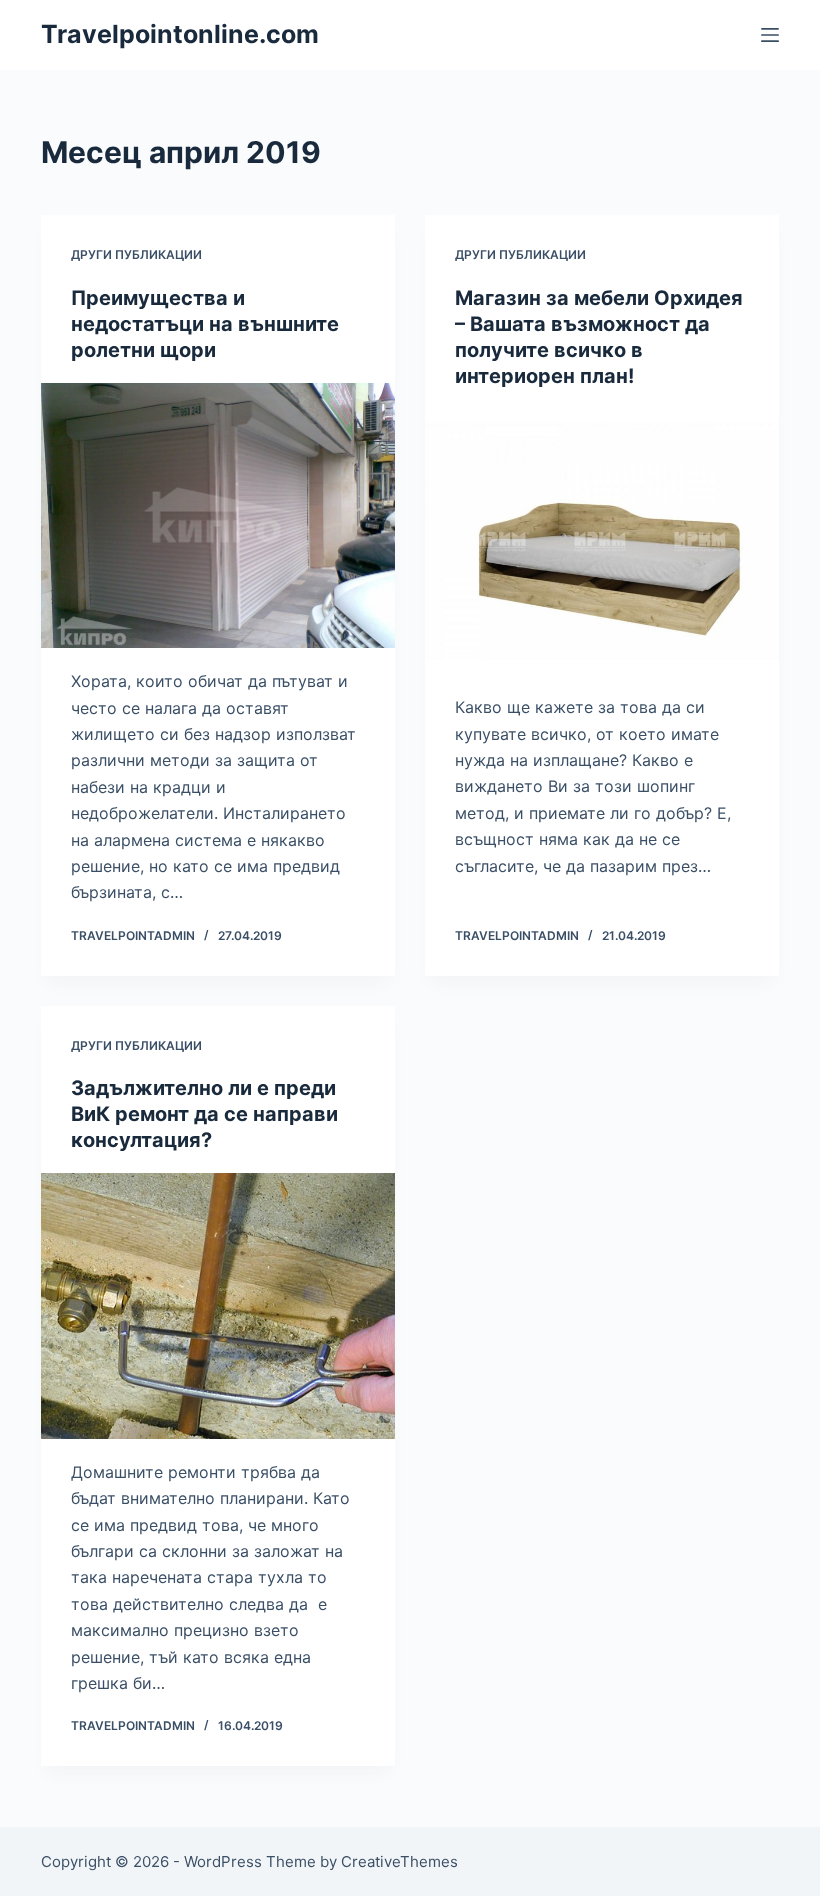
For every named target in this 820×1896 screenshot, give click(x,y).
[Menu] (770, 35)
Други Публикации (136, 254)
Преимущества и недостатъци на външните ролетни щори (205, 324)
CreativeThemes (399, 1861)
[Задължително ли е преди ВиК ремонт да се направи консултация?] (218, 1306)
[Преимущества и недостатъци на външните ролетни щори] (218, 516)
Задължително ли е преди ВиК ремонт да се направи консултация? (204, 1114)
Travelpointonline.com (180, 34)
